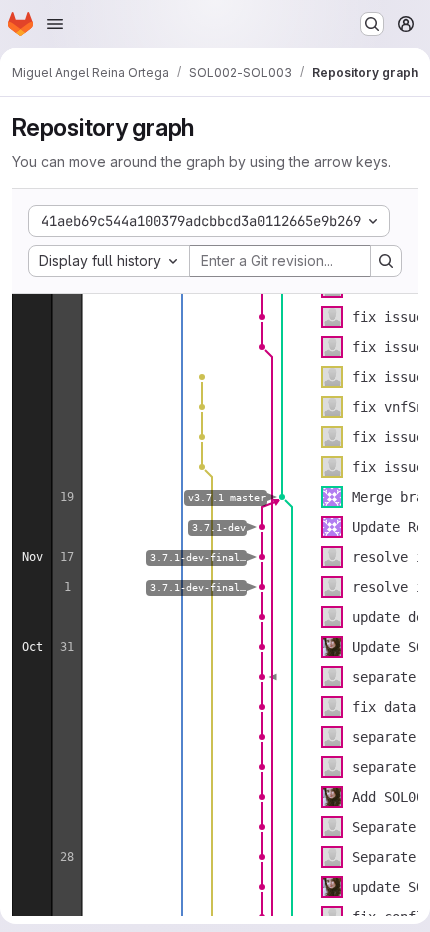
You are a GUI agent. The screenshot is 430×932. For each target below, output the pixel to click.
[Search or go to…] (372, 24)
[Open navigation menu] (55, 24)
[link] (262, 317)
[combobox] (109, 261)
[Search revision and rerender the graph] (386, 261)
